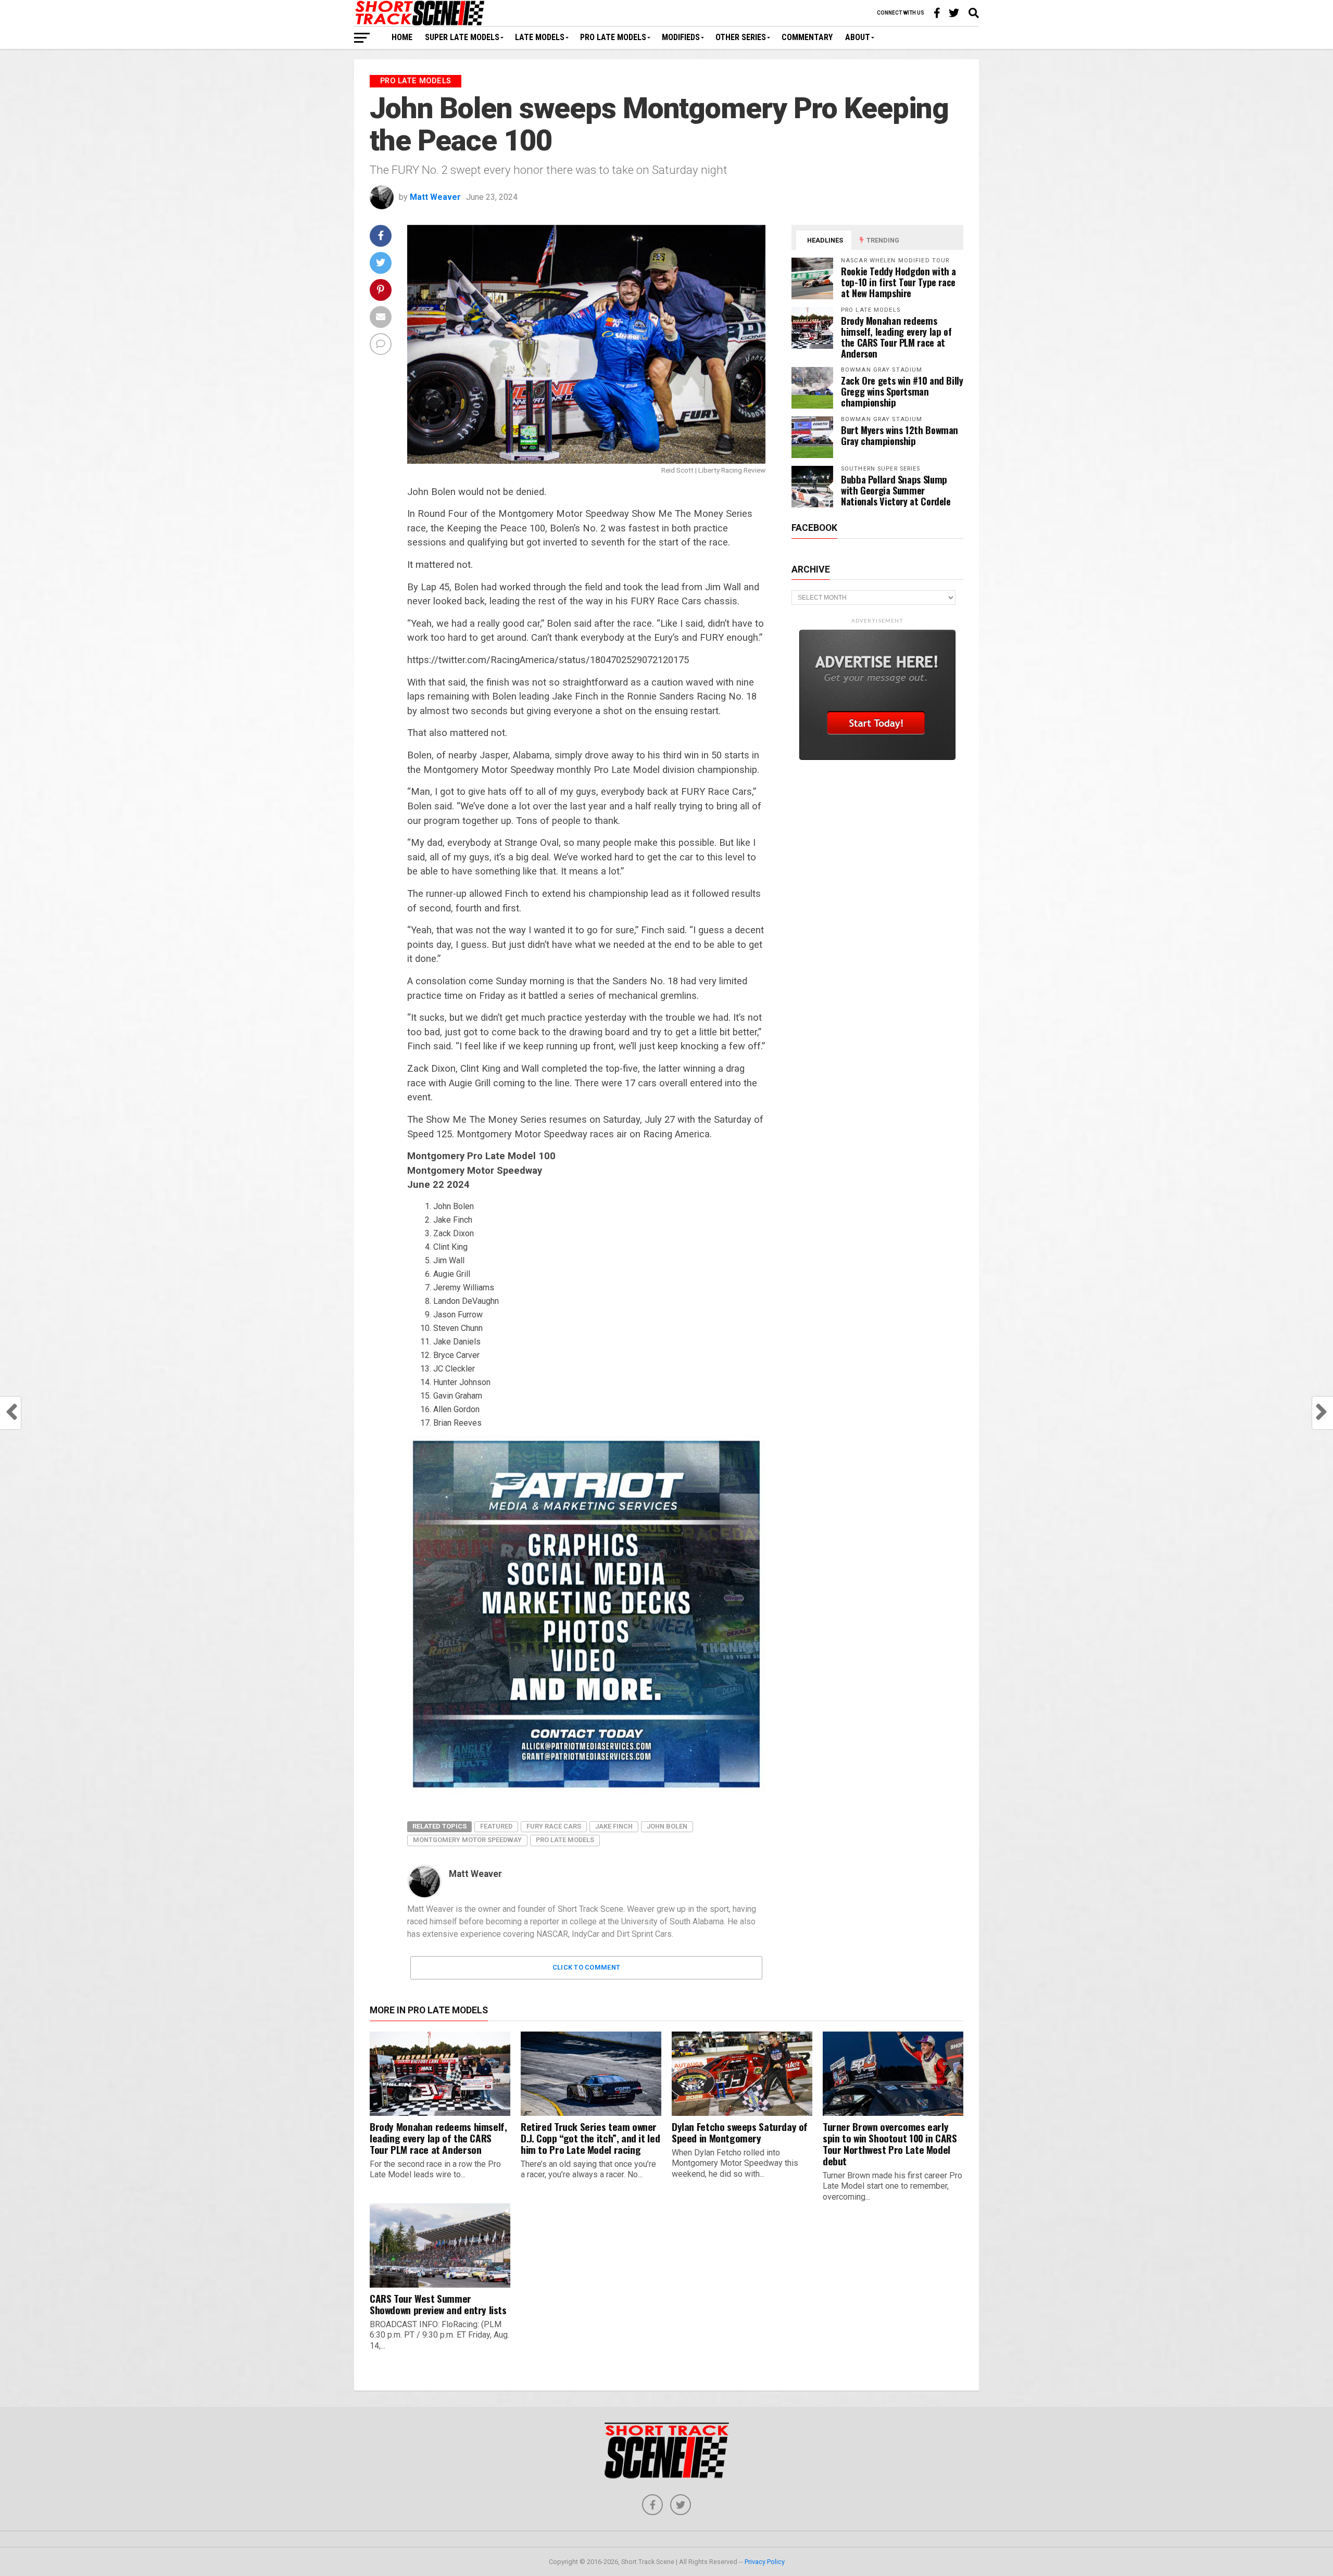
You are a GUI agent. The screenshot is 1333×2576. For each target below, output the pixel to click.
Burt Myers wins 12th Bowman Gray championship (900, 435)
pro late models (565, 1840)
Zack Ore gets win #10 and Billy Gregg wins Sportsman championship (902, 391)
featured (496, 1826)
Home (402, 37)
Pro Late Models (613, 37)
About (858, 37)
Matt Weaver (435, 197)
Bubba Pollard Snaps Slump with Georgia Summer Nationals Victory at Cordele (896, 490)
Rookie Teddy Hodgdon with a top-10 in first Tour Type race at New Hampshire (898, 282)
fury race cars (554, 1826)
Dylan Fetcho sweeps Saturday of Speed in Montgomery (740, 2132)
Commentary (807, 37)
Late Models (540, 37)
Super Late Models (462, 37)
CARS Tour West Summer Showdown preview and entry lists (438, 2304)
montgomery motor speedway (467, 1840)
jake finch (614, 1826)
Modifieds (681, 37)
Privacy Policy (765, 2562)
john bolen (667, 1826)
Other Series (741, 37)
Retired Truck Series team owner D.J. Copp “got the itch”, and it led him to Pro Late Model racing (590, 2138)
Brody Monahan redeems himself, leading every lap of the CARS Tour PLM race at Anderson (896, 337)
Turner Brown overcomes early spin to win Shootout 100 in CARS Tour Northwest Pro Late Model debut (890, 2144)
